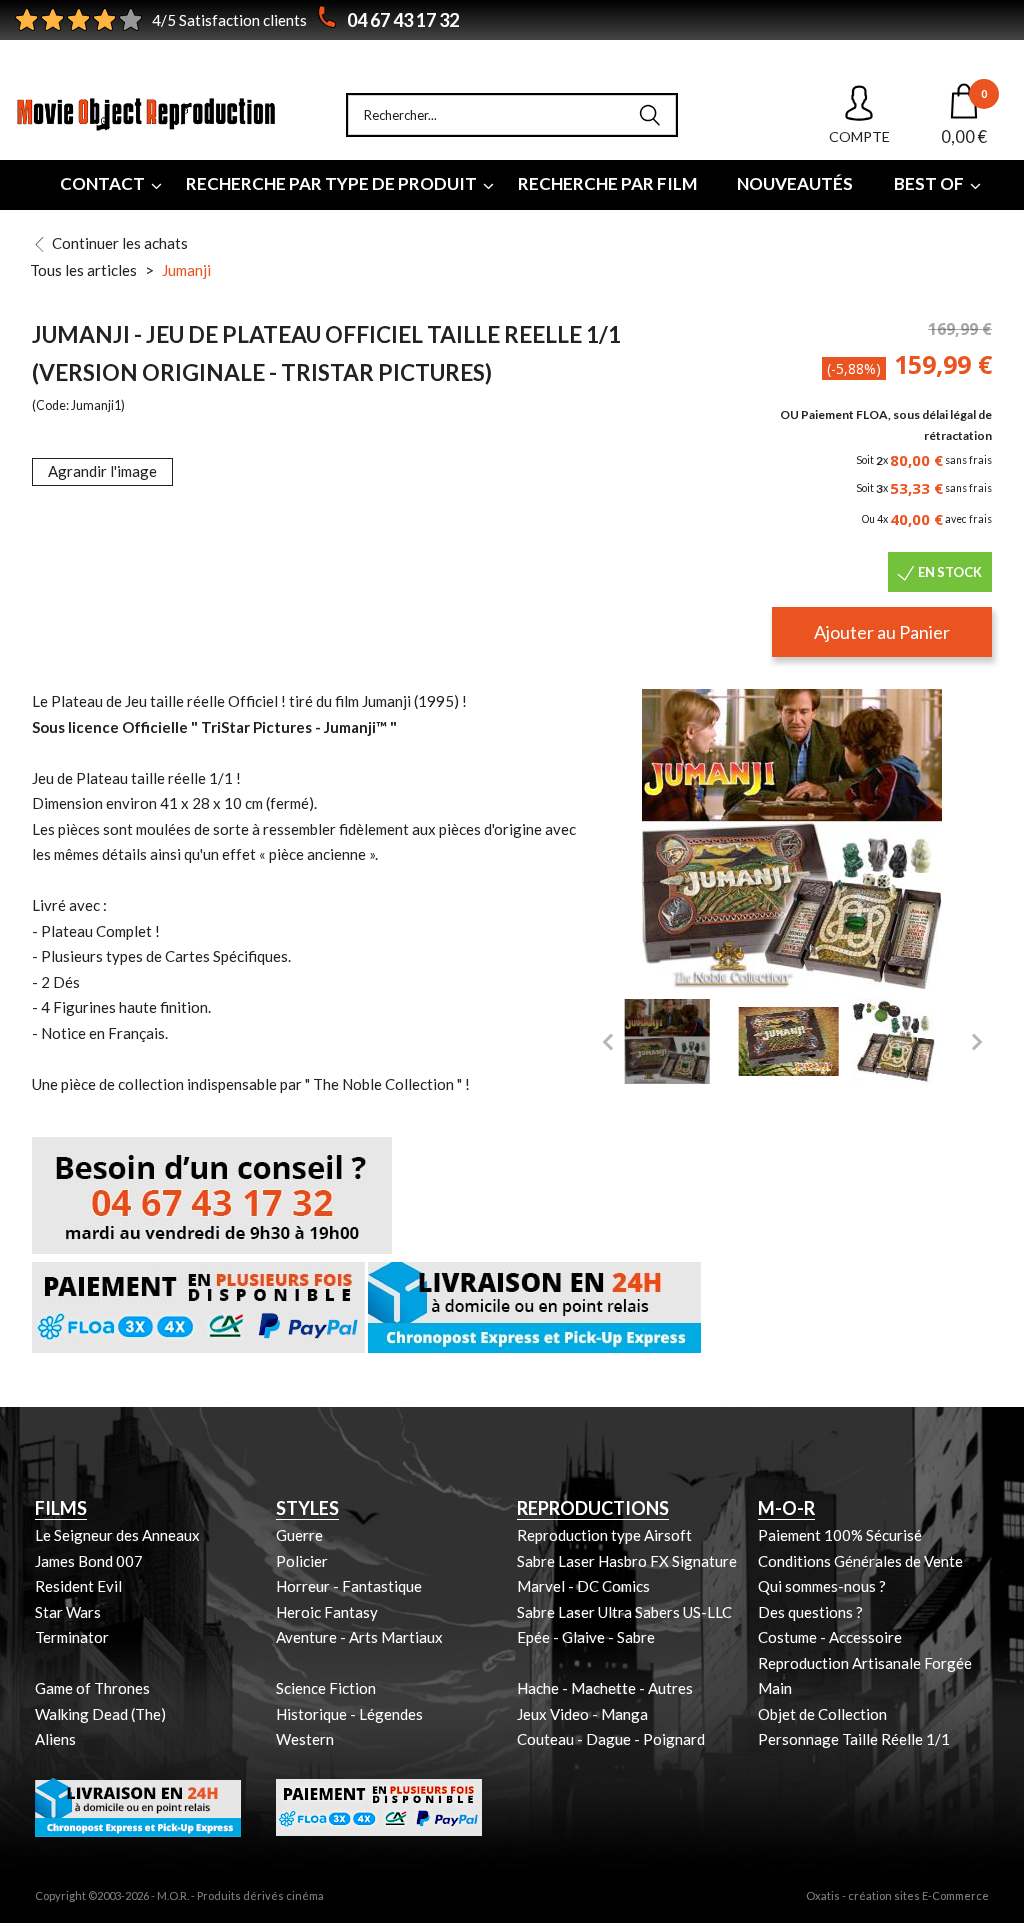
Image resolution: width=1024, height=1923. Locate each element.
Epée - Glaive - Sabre (586, 1637)
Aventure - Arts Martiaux (359, 1637)
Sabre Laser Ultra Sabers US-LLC (624, 1612)
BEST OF (929, 183)
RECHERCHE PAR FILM (607, 183)
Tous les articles (83, 270)
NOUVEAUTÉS (795, 183)
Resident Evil (78, 1586)
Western (305, 1739)
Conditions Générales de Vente (860, 1561)
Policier (302, 1561)
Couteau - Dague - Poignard (611, 1739)
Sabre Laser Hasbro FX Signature (627, 1561)
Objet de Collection (822, 1714)
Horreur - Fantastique (349, 1586)
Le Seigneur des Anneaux (117, 1535)
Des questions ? (810, 1612)
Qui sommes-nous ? (822, 1586)
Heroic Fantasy (327, 1612)
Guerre (299, 1535)
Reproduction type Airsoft (604, 1535)
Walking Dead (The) (100, 1714)
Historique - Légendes (349, 1714)
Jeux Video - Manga (582, 1714)
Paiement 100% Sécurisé (840, 1535)
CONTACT (102, 183)
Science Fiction (326, 1688)
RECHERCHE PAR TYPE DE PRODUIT (331, 183)
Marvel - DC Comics (583, 1586)
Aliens (55, 1739)
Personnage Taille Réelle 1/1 (854, 1739)
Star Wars (68, 1612)
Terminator (72, 1637)
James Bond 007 (89, 1561)
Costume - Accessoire (830, 1637)
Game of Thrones (92, 1688)
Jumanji (186, 270)
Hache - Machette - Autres (605, 1688)
